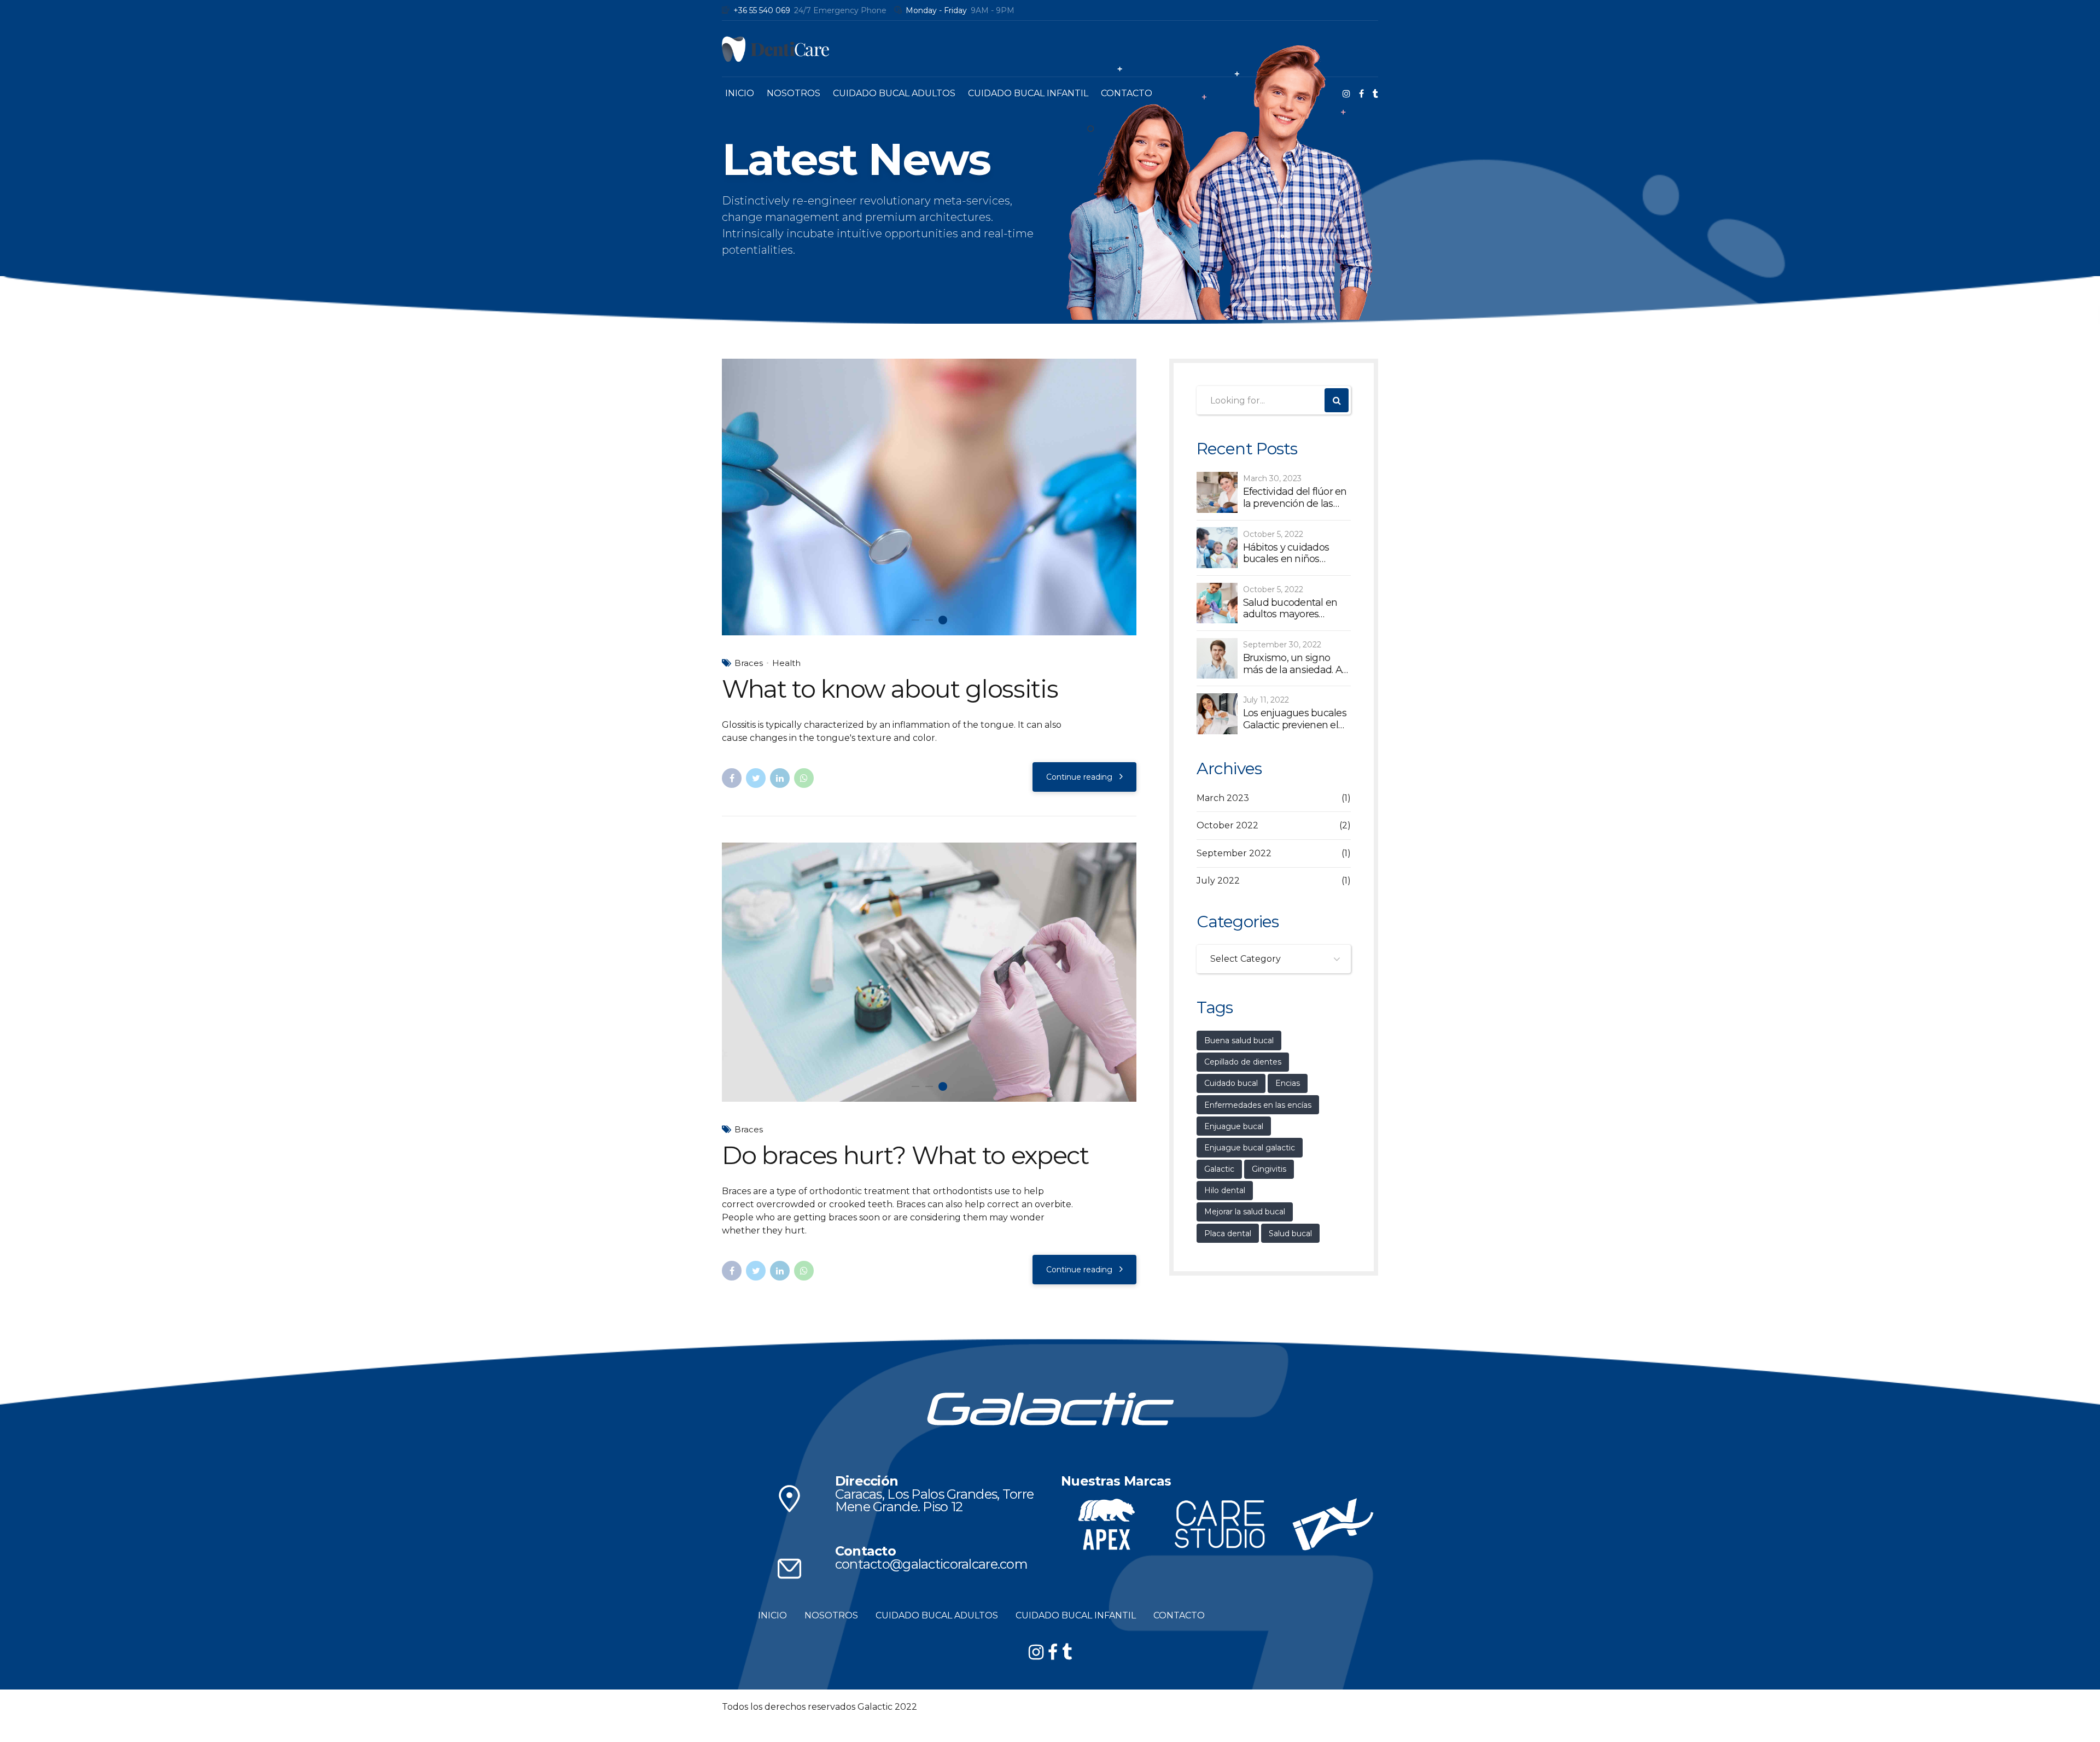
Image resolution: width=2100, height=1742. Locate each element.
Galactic (1219, 1169)
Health (786, 663)
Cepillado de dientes (1243, 1062)
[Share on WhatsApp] (804, 778)
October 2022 (1227, 825)
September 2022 (1234, 853)
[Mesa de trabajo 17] (1332, 1542)
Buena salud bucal (1239, 1040)
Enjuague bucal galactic (1250, 1148)
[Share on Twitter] (756, 778)
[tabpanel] (929, 497)
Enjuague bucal (1234, 1126)
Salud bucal (1290, 1234)
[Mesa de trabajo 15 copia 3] (789, 1586)
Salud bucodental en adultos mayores (1290, 609)
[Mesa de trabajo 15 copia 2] (789, 1516)
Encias (1288, 1083)
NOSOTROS (794, 93)
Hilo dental (1225, 1190)
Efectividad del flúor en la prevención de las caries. (1295, 498)
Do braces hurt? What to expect (905, 1173)
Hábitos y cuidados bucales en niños (1286, 554)
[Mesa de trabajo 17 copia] (1220, 1542)
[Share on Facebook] (732, 778)
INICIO (740, 93)
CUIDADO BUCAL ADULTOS (894, 93)
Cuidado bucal (1231, 1083)
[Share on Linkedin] (780, 778)
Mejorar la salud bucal (1245, 1212)
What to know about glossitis (890, 689)
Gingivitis (1269, 1169)
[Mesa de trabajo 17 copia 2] (1107, 1542)
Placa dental (1228, 1234)
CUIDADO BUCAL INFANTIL (1028, 93)
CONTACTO (1127, 93)
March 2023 (1223, 798)
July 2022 (1218, 881)
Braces (749, 663)
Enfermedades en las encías (1258, 1105)
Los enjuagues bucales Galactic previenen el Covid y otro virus (1295, 719)
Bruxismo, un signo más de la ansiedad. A (1293, 664)
